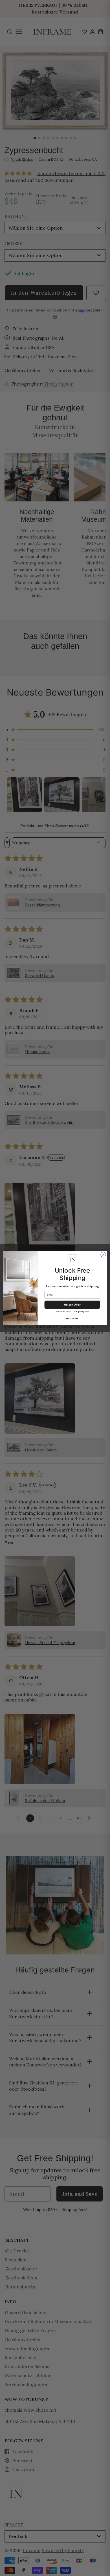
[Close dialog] (103, 1255)
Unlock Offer (72, 1305)
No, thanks (72, 1319)
